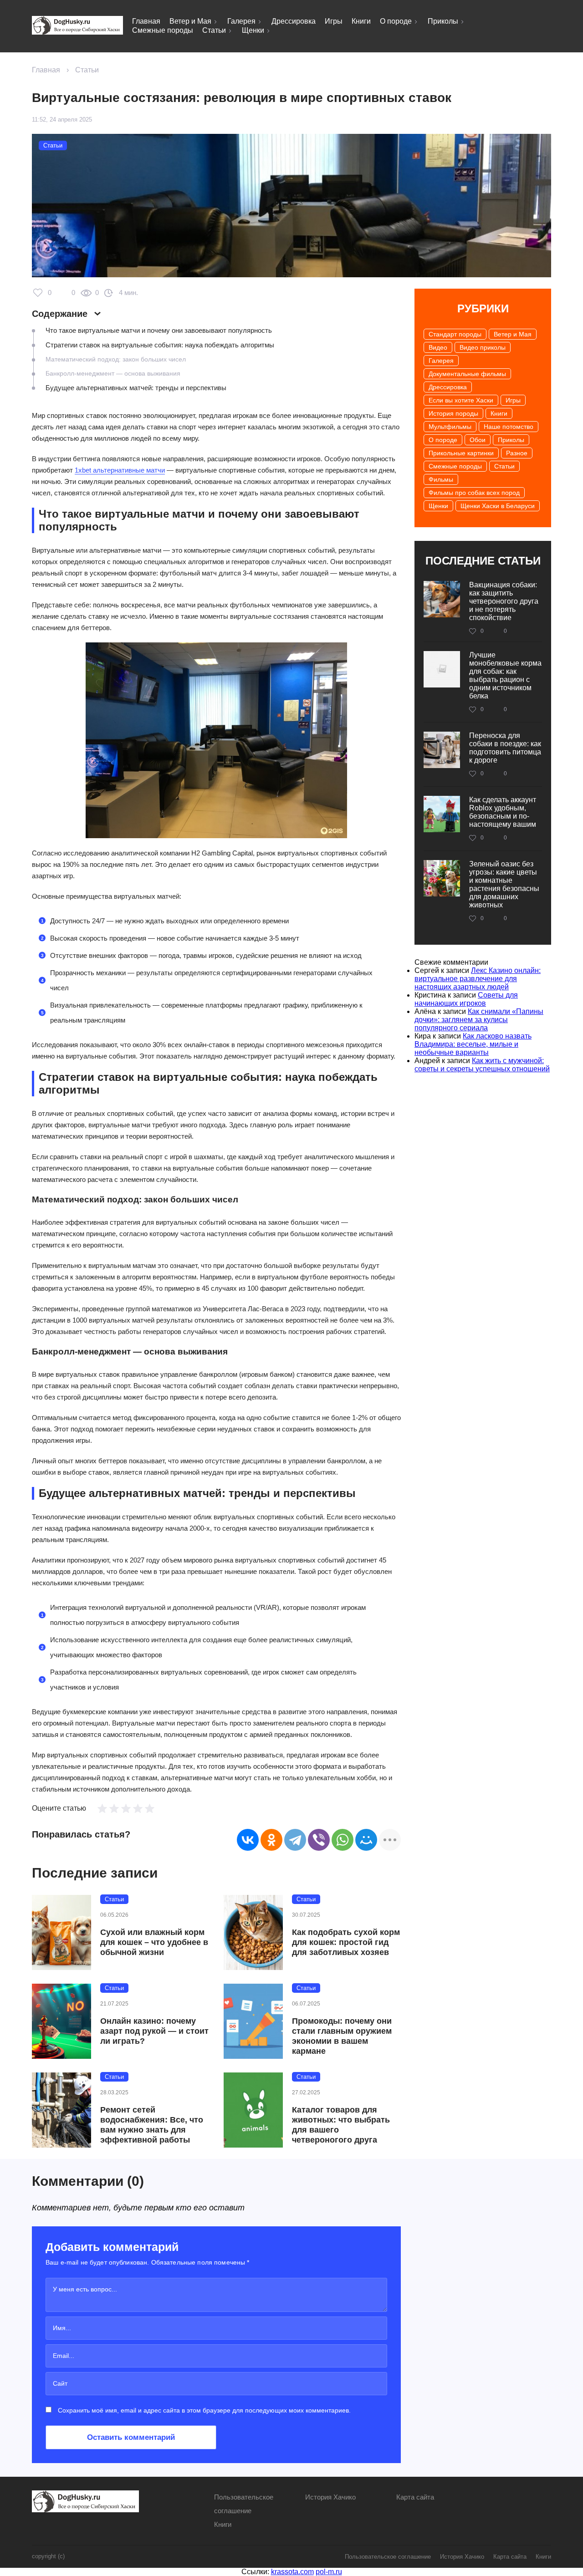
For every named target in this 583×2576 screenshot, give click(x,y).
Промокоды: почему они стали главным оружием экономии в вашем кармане (342, 2036)
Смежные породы (163, 30)
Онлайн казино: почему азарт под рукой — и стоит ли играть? (154, 2031)
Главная (146, 21)
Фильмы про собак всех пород (474, 493)
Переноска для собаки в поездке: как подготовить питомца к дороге (505, 748)
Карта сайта (415, 2497)
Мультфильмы (450, 427)
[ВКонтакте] (248, 1840)
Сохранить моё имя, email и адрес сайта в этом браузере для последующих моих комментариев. (204, 2410)
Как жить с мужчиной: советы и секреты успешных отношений (482, 1065)
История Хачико (330, 2497)
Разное (517, 453)
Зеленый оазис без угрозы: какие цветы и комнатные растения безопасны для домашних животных (504, 884)
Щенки (253, 30)
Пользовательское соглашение (388, 2557)
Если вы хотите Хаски (461, 400)
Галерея (241, 21)
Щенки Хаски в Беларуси (498, 506)
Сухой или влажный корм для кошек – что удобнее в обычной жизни (154, 1942)
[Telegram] (295, 1840)
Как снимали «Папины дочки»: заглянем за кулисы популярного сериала (479, 1020)
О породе (396, 21)
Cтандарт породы (455, 334)
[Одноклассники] (271, 1840)
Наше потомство (509, 427)
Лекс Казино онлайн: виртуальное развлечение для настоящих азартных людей (478, 979)
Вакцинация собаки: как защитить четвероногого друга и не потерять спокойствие (504, 601)
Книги (361, 21)
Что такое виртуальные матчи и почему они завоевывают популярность (159, 330)
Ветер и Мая (190, 21)
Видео (438, 347)
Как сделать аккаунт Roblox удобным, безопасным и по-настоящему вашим (503, 812)
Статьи (214, 30)
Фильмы (441, 479)
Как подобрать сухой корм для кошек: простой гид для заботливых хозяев (346, 1942)
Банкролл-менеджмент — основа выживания (113, 373)
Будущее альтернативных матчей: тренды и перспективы (136, 388)
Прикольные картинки (461, 453)
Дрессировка (294, 21)
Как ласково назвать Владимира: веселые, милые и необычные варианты (473, 1044)
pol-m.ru (329, 2572)
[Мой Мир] (366, 1840)
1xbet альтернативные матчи (120, 470)
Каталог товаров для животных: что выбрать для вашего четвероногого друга (341, 2125)
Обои (478, 440)
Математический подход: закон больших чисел (116, 359)
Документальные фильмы (467, 374)
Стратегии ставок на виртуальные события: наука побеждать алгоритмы (160, 345)
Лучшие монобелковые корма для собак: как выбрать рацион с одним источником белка (505, 675)
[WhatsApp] (343, 1840)
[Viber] (319, 1840)
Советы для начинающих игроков (466, 999)
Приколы (443, 21)
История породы (453, 413)
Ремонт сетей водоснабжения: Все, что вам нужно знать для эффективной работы (152, 2125)
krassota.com (292, 2572)
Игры (334, 21)
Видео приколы (483, 347)
